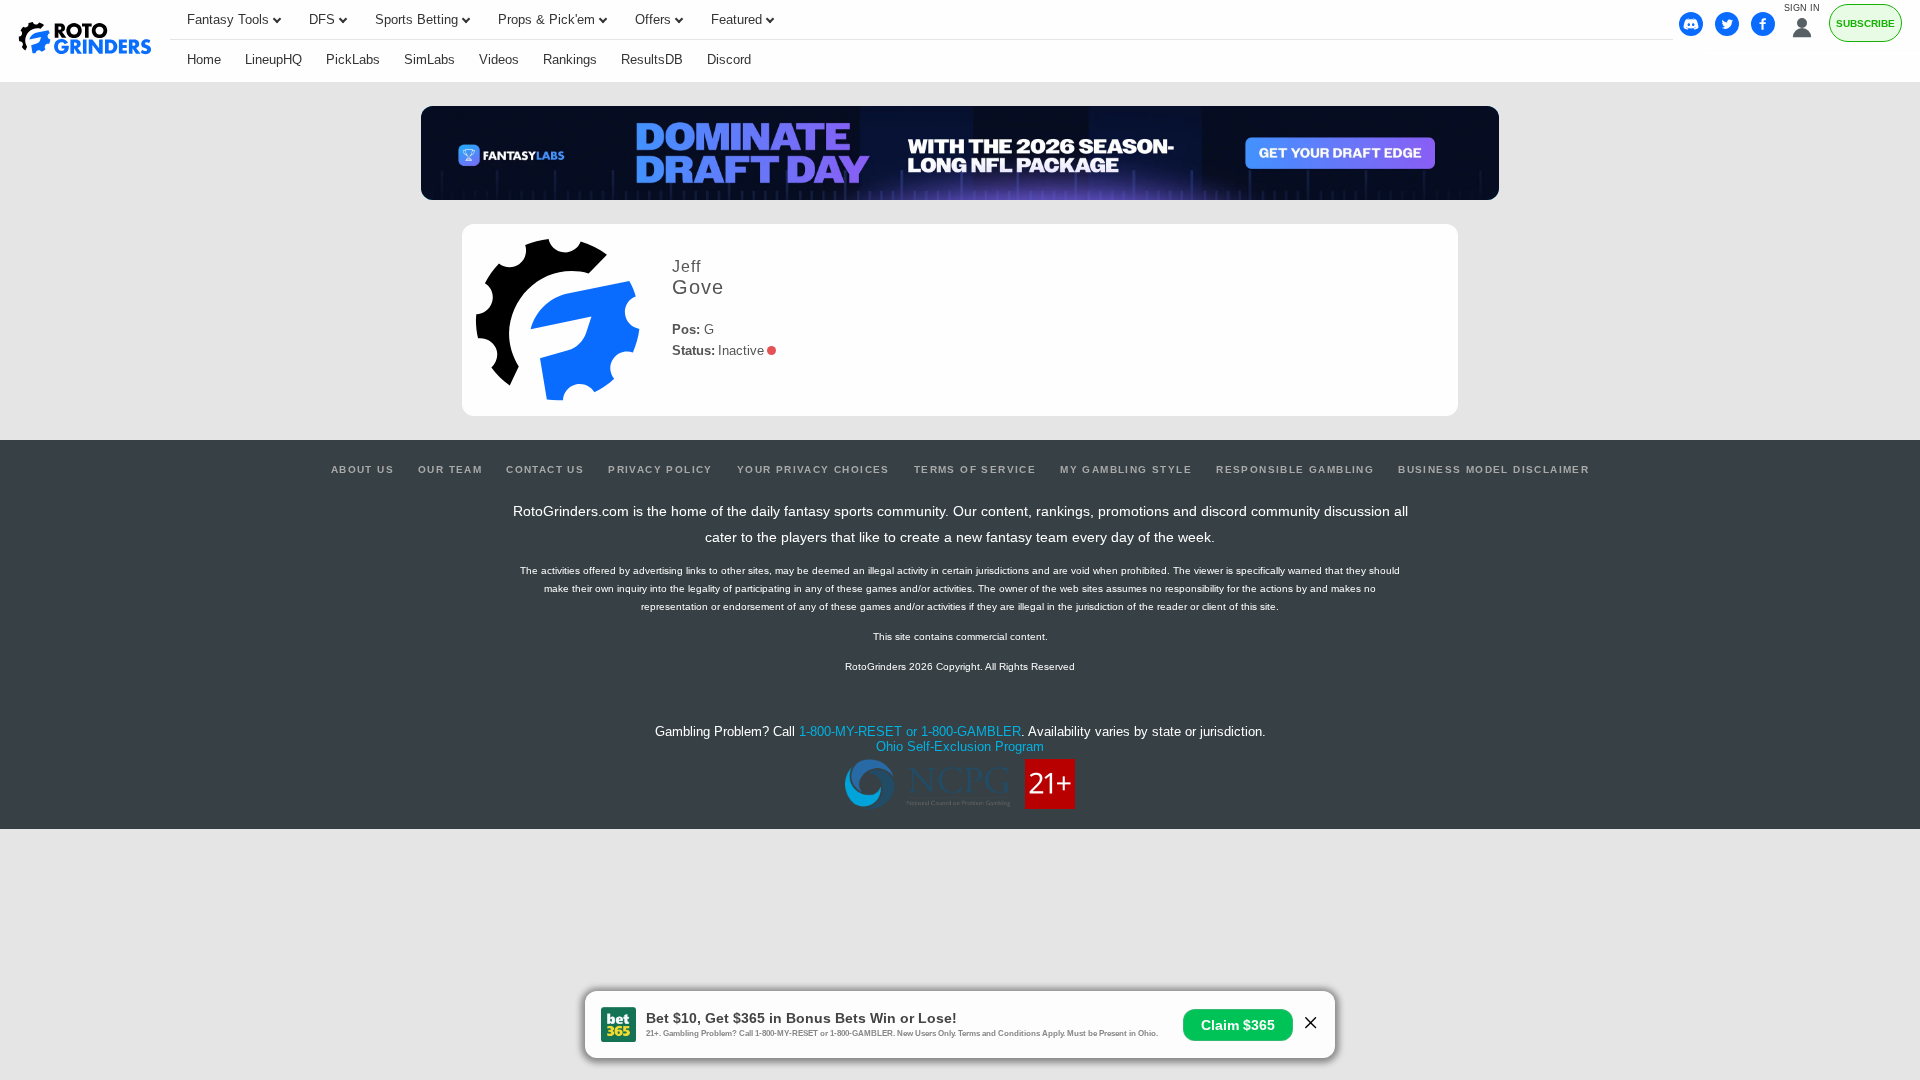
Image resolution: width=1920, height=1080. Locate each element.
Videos (499, 59)
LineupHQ (273, 59)
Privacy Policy (660, 469)
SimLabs (429, 59)
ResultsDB (652, 59)
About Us (362, 469)
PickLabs (353, 59)
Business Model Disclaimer (1493, 469)
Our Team (450, 469)
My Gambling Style (1126, 469)
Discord (729, 59)
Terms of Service (975, 469)
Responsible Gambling (1295, 469)
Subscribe (1865, 23)
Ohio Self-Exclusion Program (960, 746)
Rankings (570, 59)
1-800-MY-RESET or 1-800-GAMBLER (910, 731)
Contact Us (545, 469)
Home (204, 59)
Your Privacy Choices (813, 469)
